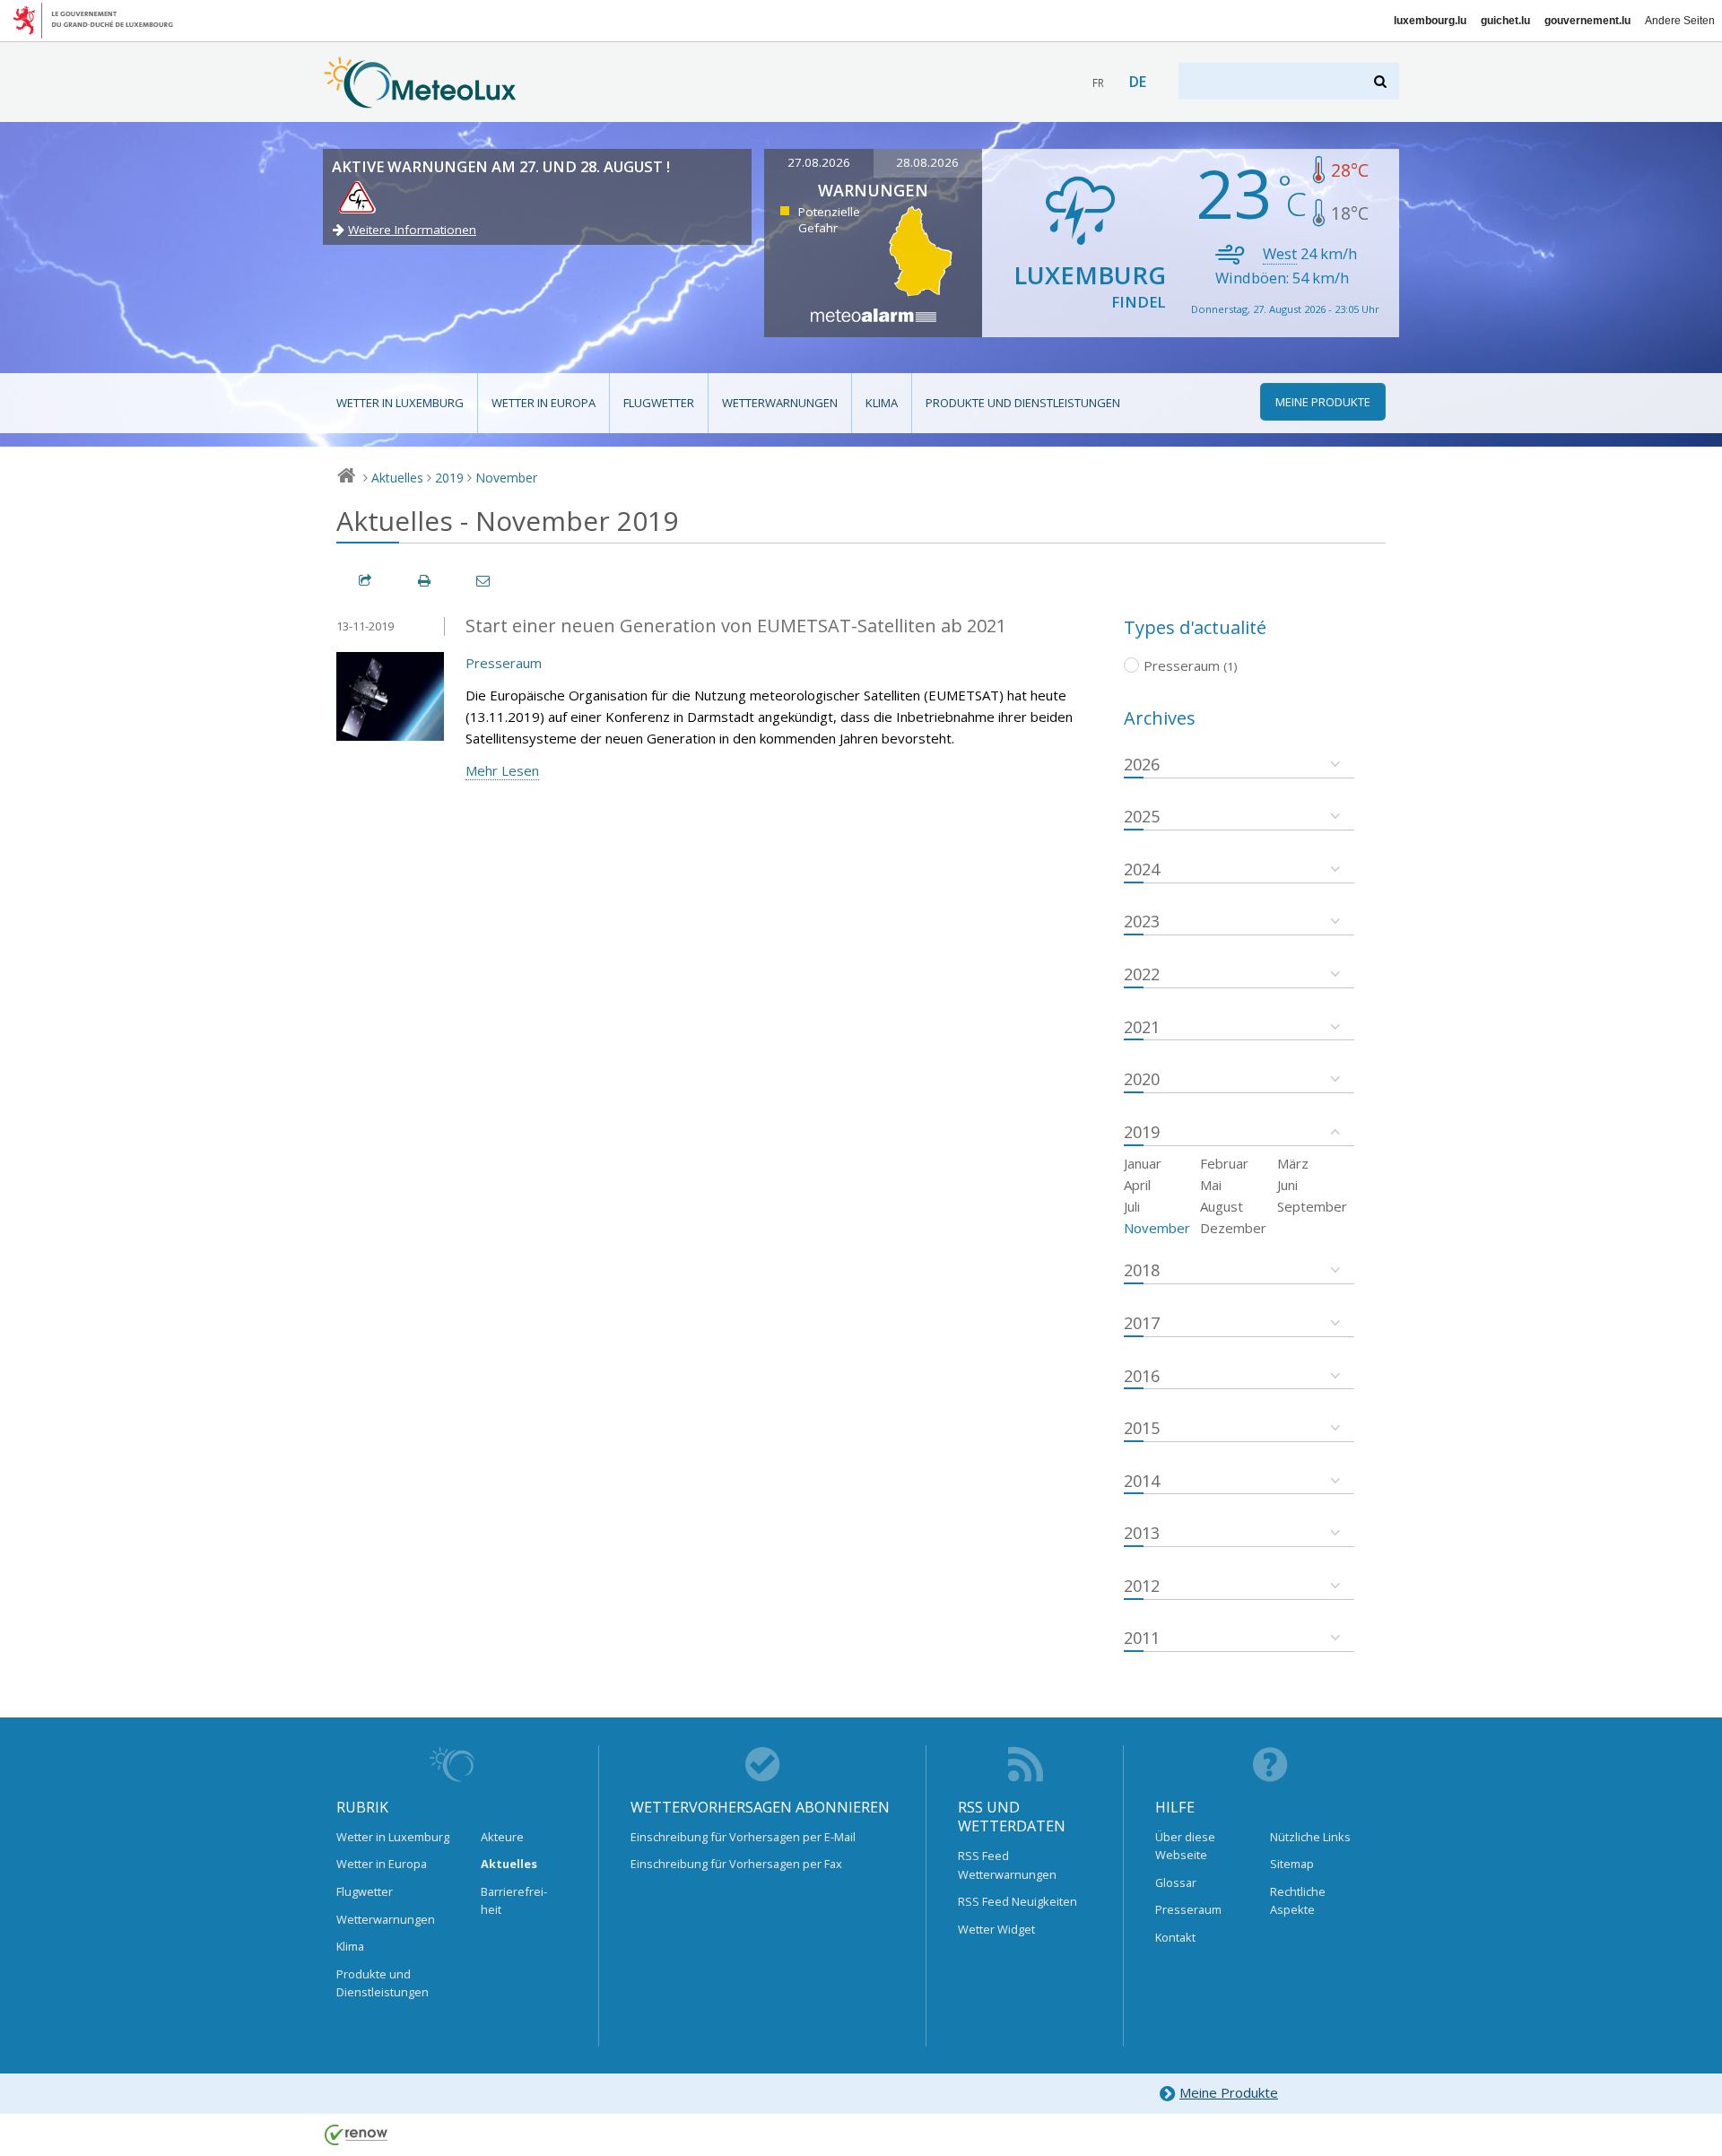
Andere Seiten (1680, 21)
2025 (1142, 816)
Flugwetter (659, 403)
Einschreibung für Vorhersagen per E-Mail (743, 1837)
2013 (1142, 1533)
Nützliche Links (1310, 1837)
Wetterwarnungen (780, 403)
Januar (1143, 1163)
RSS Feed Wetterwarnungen (1007, 1865)
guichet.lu (1505, 21)
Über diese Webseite (1185, 1846)
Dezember (1233, 1228)
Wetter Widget (996, 1929)
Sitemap (1292, 1864)
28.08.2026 (927, 162)
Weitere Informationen (412, 230)
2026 (1142, 764)
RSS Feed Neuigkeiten (1018, 1901)
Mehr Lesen (502, 770)
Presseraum (504, 663)
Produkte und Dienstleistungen (1023, 403)
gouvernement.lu (1587, 21)
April (1137, 1185)
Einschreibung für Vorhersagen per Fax (736, 1864)
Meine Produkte (1229, 2092)
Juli (1132, 1206)
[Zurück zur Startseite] (420, 100)
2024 (1142, 869)
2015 (1142, 1428)
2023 (1142, 921)
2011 (1142, 1638)
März (1293, 1163)
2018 (1142, 1270)
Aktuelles (397, 478)
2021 (1142, 1027)
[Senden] (484, 581)
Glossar (1176, 1882)
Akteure (502, 1837)
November (506, 478)
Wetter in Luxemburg (400, 403)
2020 (1142, 1079)
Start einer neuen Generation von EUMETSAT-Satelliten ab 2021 (736, 626)
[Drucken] (425, 581)
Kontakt (1175, 1937)
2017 (1142, 1323)
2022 (1142, 974)
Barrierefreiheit (514, 1900)
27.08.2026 (819, 162)
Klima (882, 403)
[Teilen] (366, 581)
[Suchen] (1382, 81)
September (1312, 1206)
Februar (1224, 1163)
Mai (1211, 1185)
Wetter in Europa (544, 403)
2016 (1142, 1376)
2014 (1142, 1481)
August (1222, 1206)
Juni (1287, 1185)
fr (1098, 83)
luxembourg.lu (1430, 21)
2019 (449, 478)
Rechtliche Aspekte (1298, 1900)
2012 (1142, 1586)
